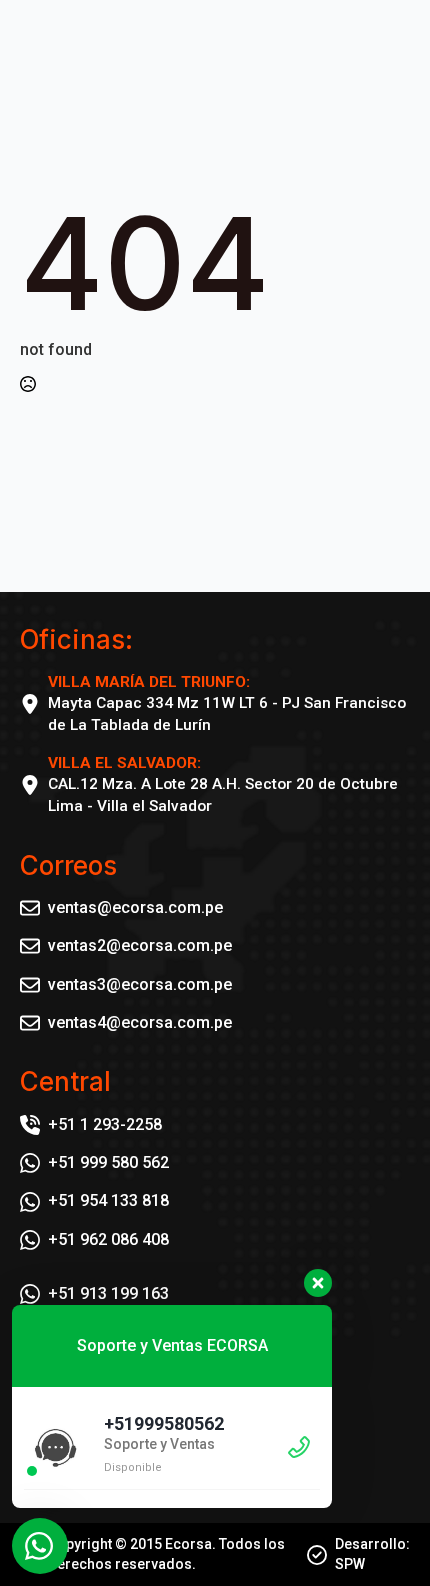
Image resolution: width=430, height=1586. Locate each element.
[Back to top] (380, 1536)
